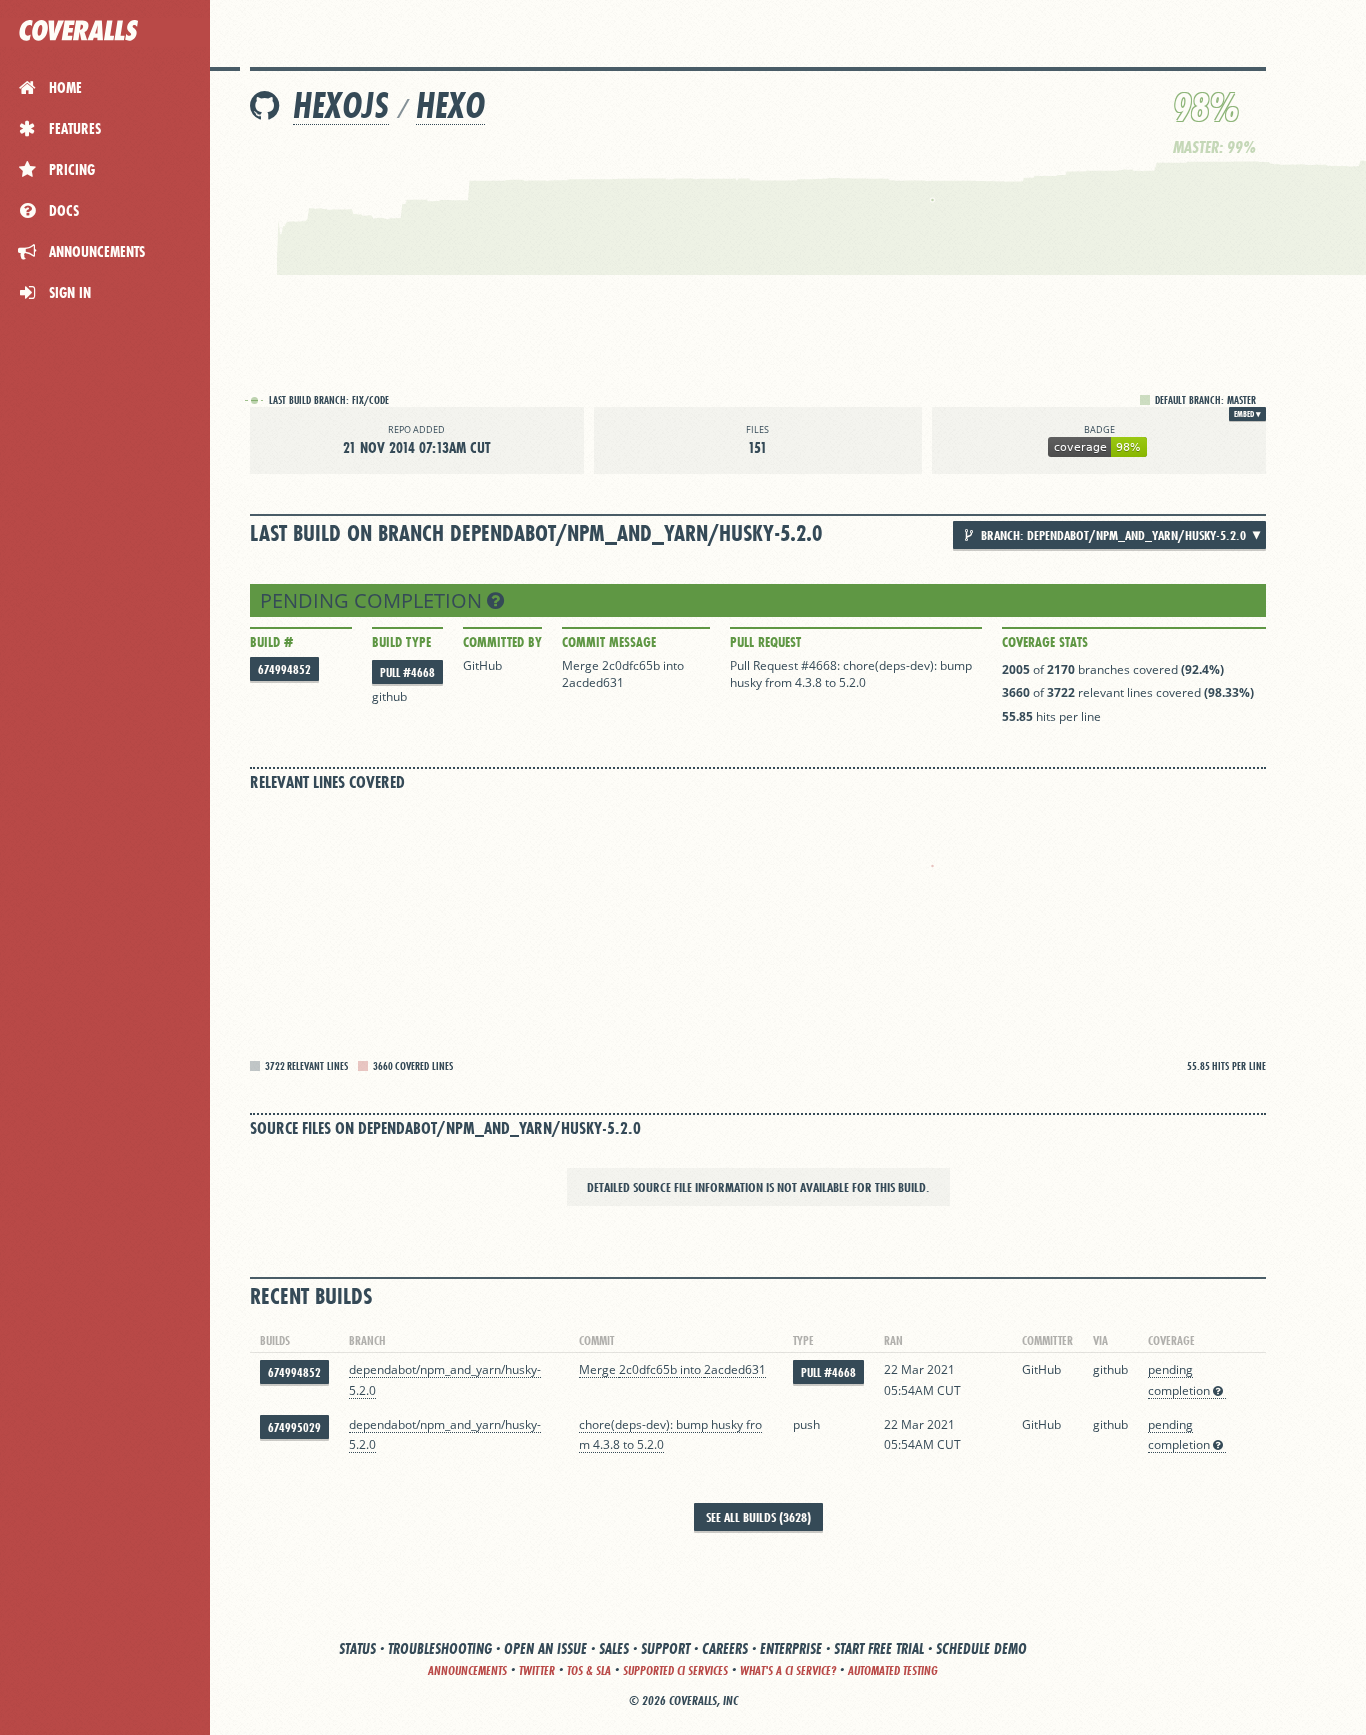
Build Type (401, 642)
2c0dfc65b (631, 665)
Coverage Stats (1045, 642)
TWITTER (537, 1670)
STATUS (357, 1648)
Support (665, 1648)
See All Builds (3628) (758, 1517)
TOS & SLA (589, 1670)
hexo (450, 105)
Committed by (502, 642)
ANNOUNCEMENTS (467, 1670)
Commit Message (609, 642)
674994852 (284, 669)
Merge (582, 665)
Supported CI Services (675, 1670)
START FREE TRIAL (879, 1648)
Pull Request (765, 642)
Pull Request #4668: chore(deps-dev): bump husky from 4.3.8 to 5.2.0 (851, 674)
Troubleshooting (440, 1648)
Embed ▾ (1247, 414)
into (673, 665)
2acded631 (593, 682)
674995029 (294, 1427)
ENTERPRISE (791, 1648)
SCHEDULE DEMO (981, 1648)
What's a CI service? (788, 1670)
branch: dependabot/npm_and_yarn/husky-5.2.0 (1112, 535)
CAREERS (725, 1648)
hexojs (341, 105)
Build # (271, 642)
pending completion (373, 600)
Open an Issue (545, 1648)
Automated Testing (893, 1670)
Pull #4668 (407, 672)
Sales (614, 1648)
